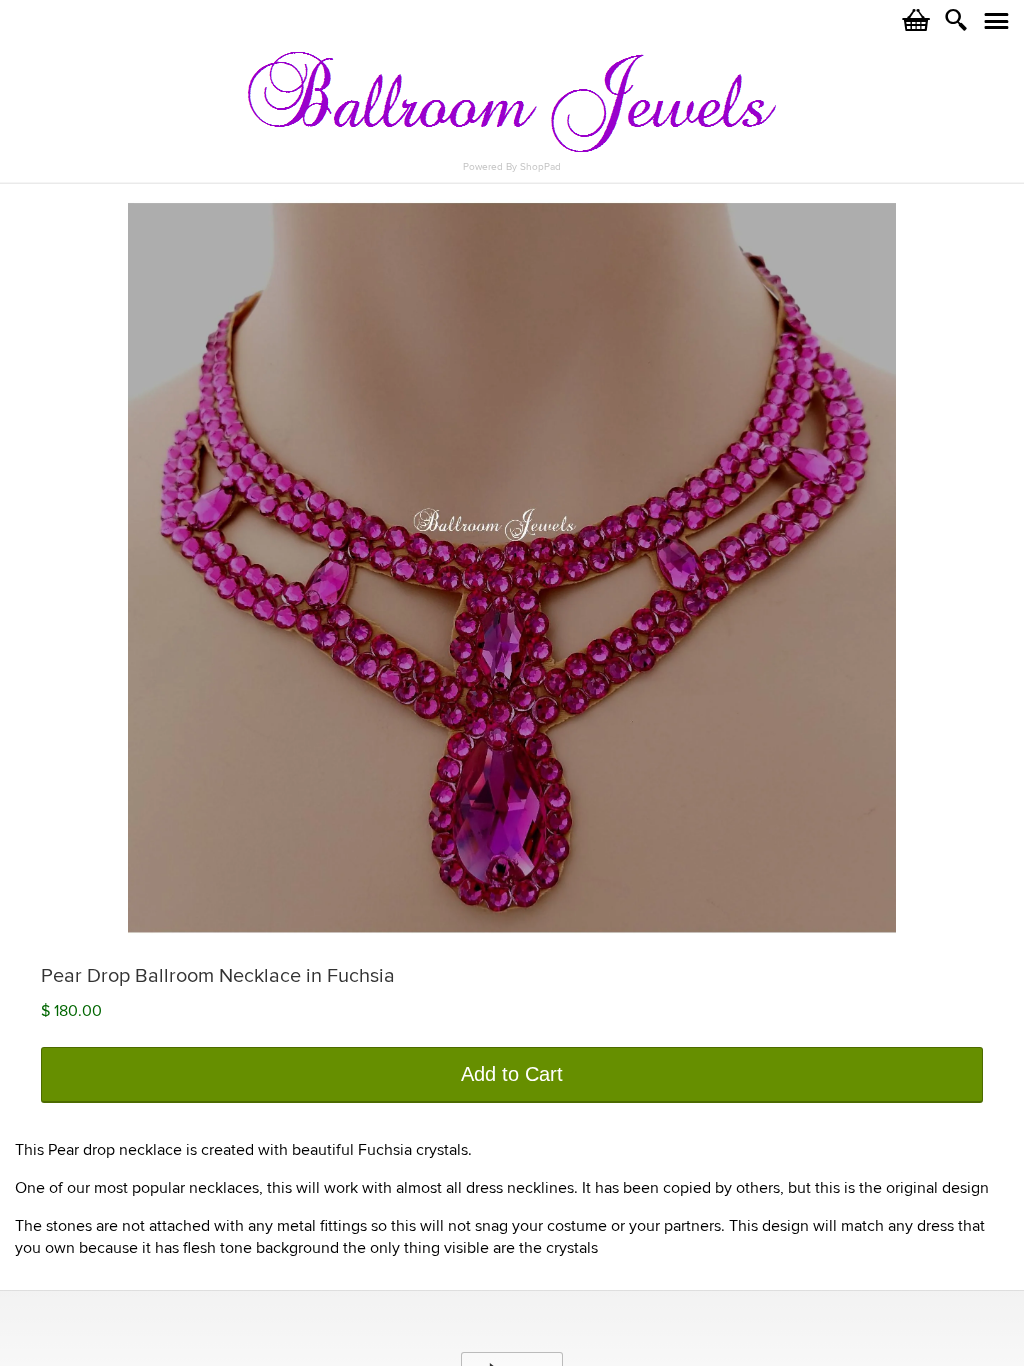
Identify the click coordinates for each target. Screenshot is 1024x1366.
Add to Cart (512, 1074)
